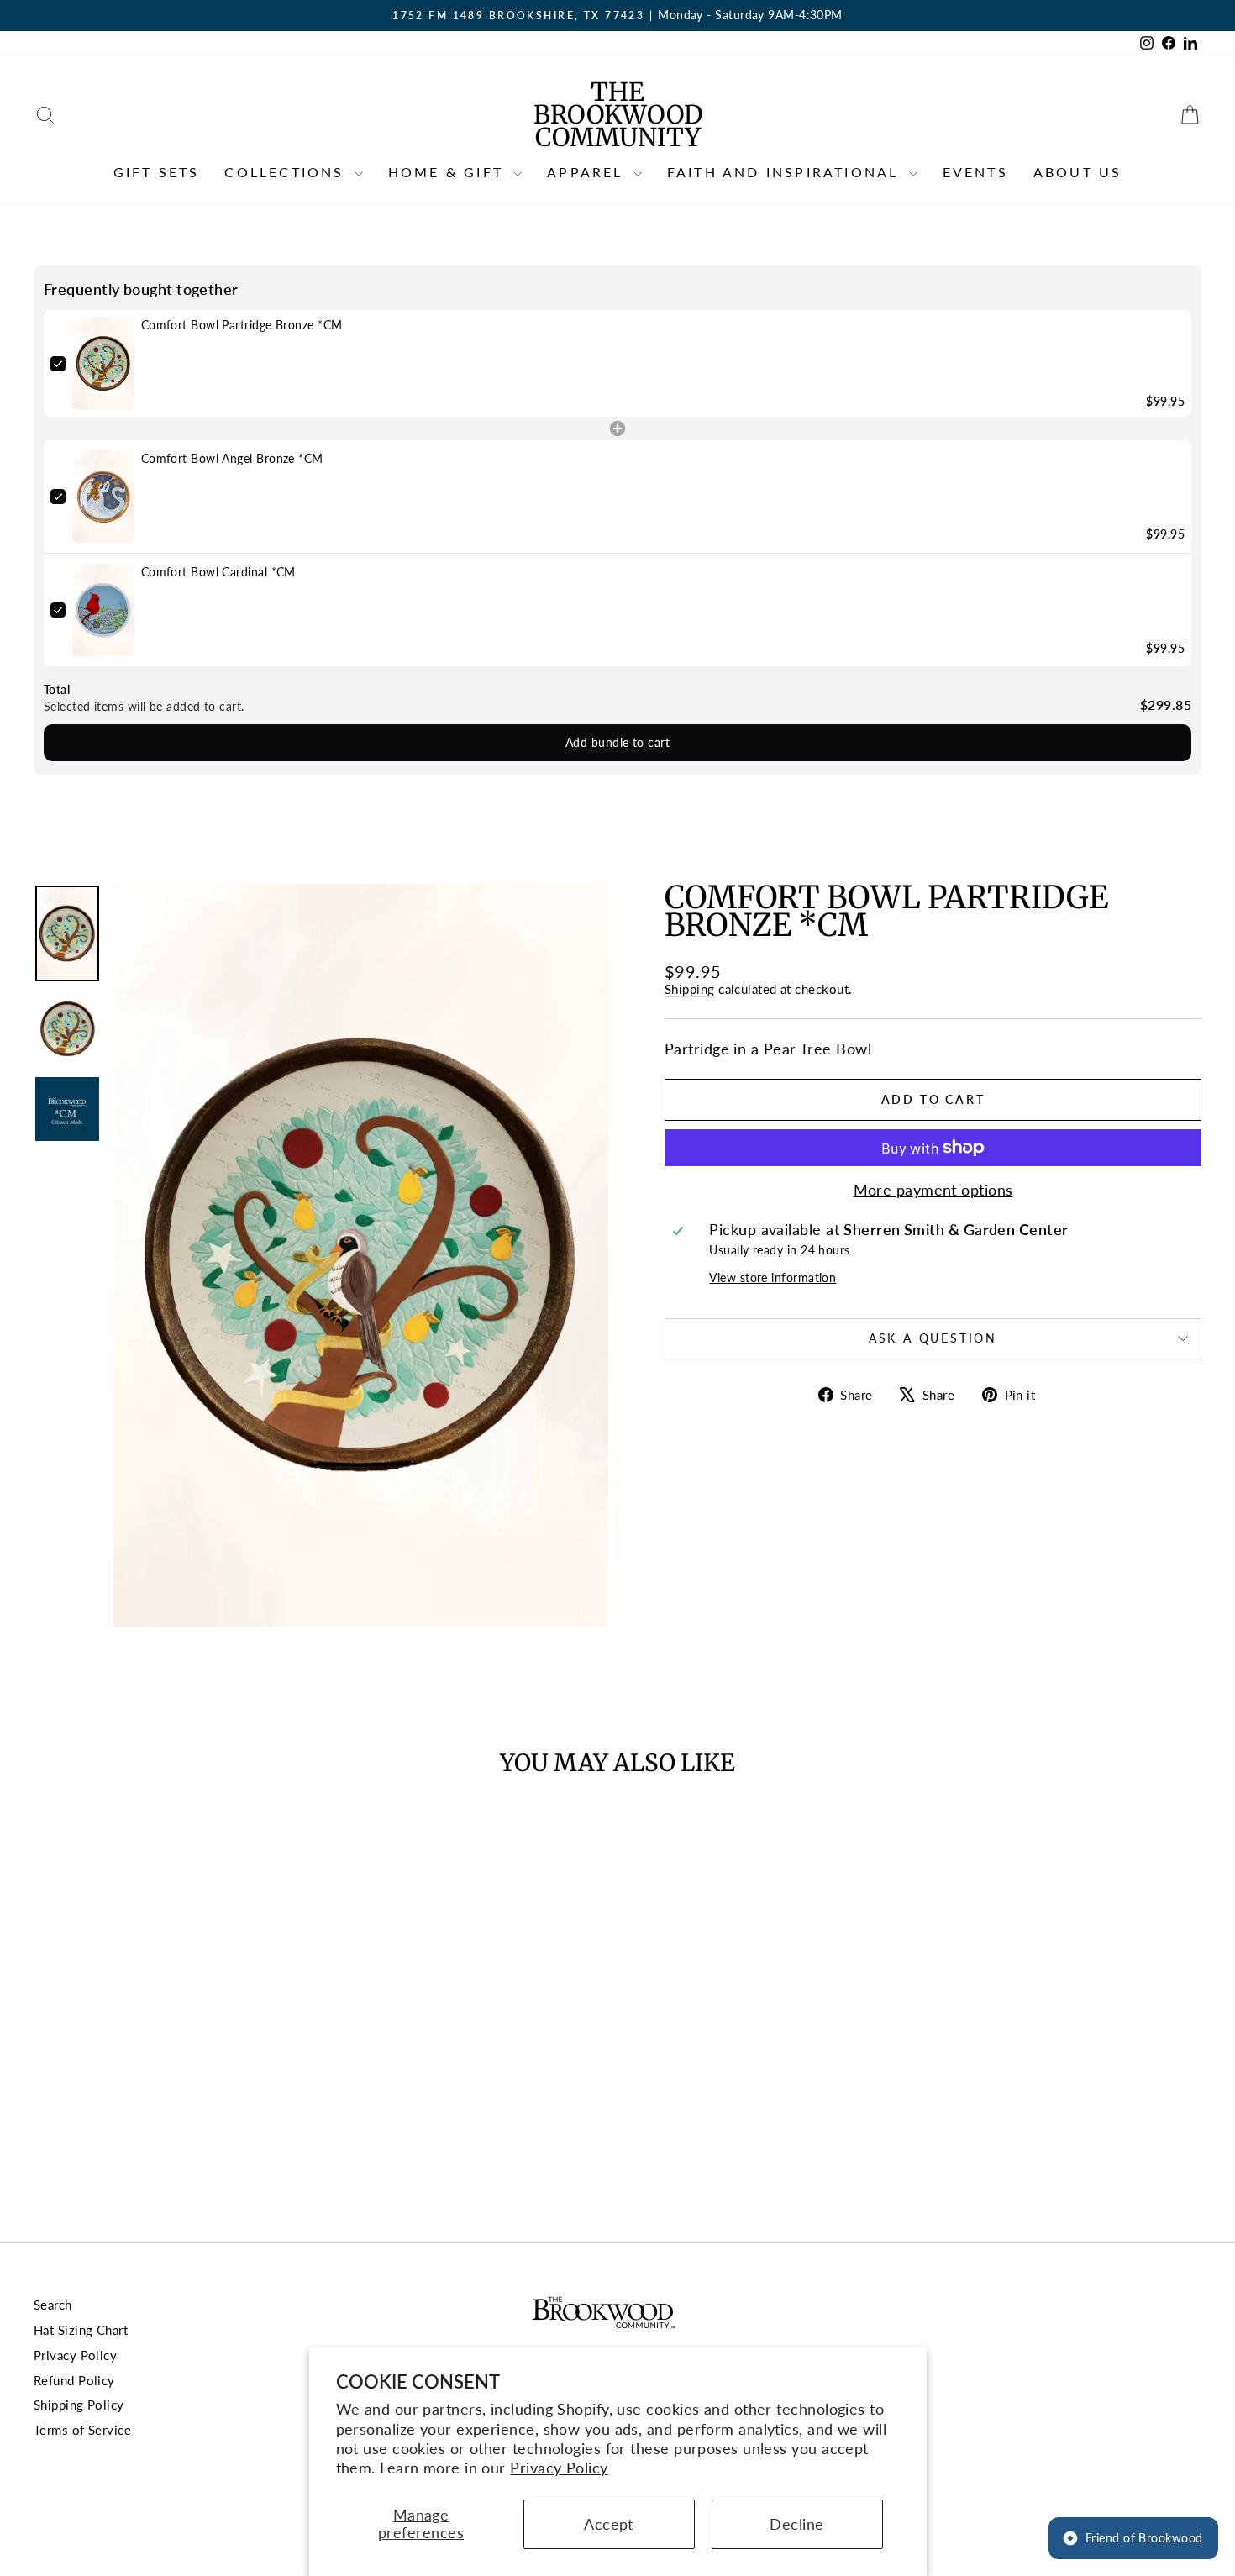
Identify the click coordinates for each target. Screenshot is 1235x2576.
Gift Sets (157, 172)
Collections (287, 172)
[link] (103, 363)
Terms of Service (82, 2430)
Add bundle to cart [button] (617, 742)
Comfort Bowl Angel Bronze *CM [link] (232, 458)
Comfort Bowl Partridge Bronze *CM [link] (242, 325)
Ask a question (933, 1338)
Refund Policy (74, 2380)
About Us (1078, 172)
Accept (609, 2524)
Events (975, 172)
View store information (773, 1277)
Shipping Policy (79, 2405)
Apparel (588, 172)
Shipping (690, 989)
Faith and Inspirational (786, 172)
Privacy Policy (559, 2468)
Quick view (173, 2075)
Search (53, 2305)
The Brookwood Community (618, 114)
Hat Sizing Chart (81, 2330)
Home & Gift (449, 172)
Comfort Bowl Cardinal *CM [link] (218, 572)
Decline (796, 2524)
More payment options (933, 1190)
